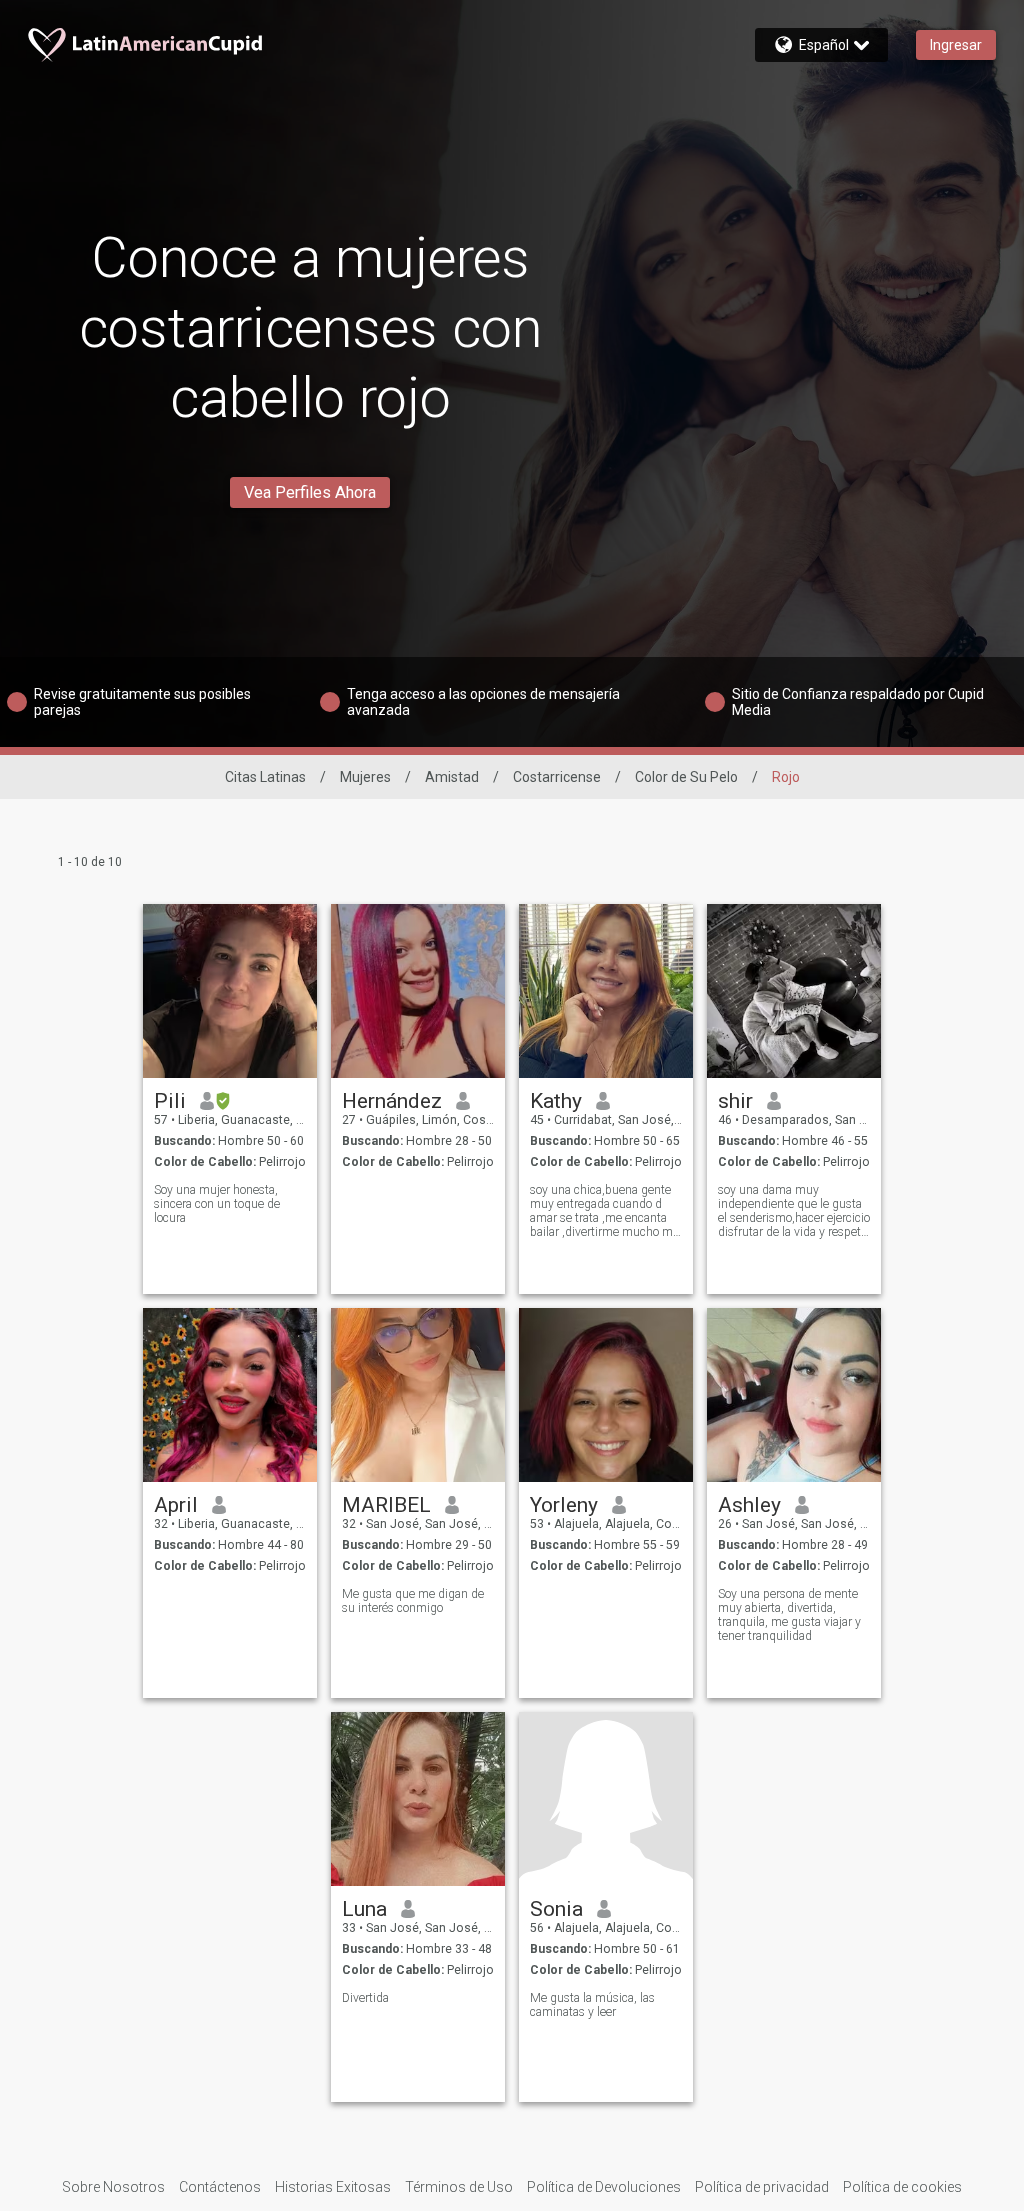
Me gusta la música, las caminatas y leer (592, 2005)
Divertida (365, 1998)
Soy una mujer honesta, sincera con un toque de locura (217, 1204)
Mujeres (365, 777)
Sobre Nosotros (113, 2187)
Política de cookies (902, 2187)
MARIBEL (386, 1505)
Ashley (749, 1505)
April (176, 1505)
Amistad (452, 777)
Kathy (556, 1101)
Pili (170, 1101)
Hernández (392, 1101)
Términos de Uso (459, 2187)
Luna (364, 1909)
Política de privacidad (762, 2187)
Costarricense (557, 777)
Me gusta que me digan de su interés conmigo (413, 1601)
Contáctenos (220, 2187)
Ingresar (956, 45)
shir (735, 1101)
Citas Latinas (265, 777)
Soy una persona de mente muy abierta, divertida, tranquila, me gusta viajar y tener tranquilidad (789, 1615)
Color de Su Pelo (686, 777)
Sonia (556, 1909)
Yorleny (564, 1505)
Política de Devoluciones (604, 2187)
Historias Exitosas (333, 2187)
